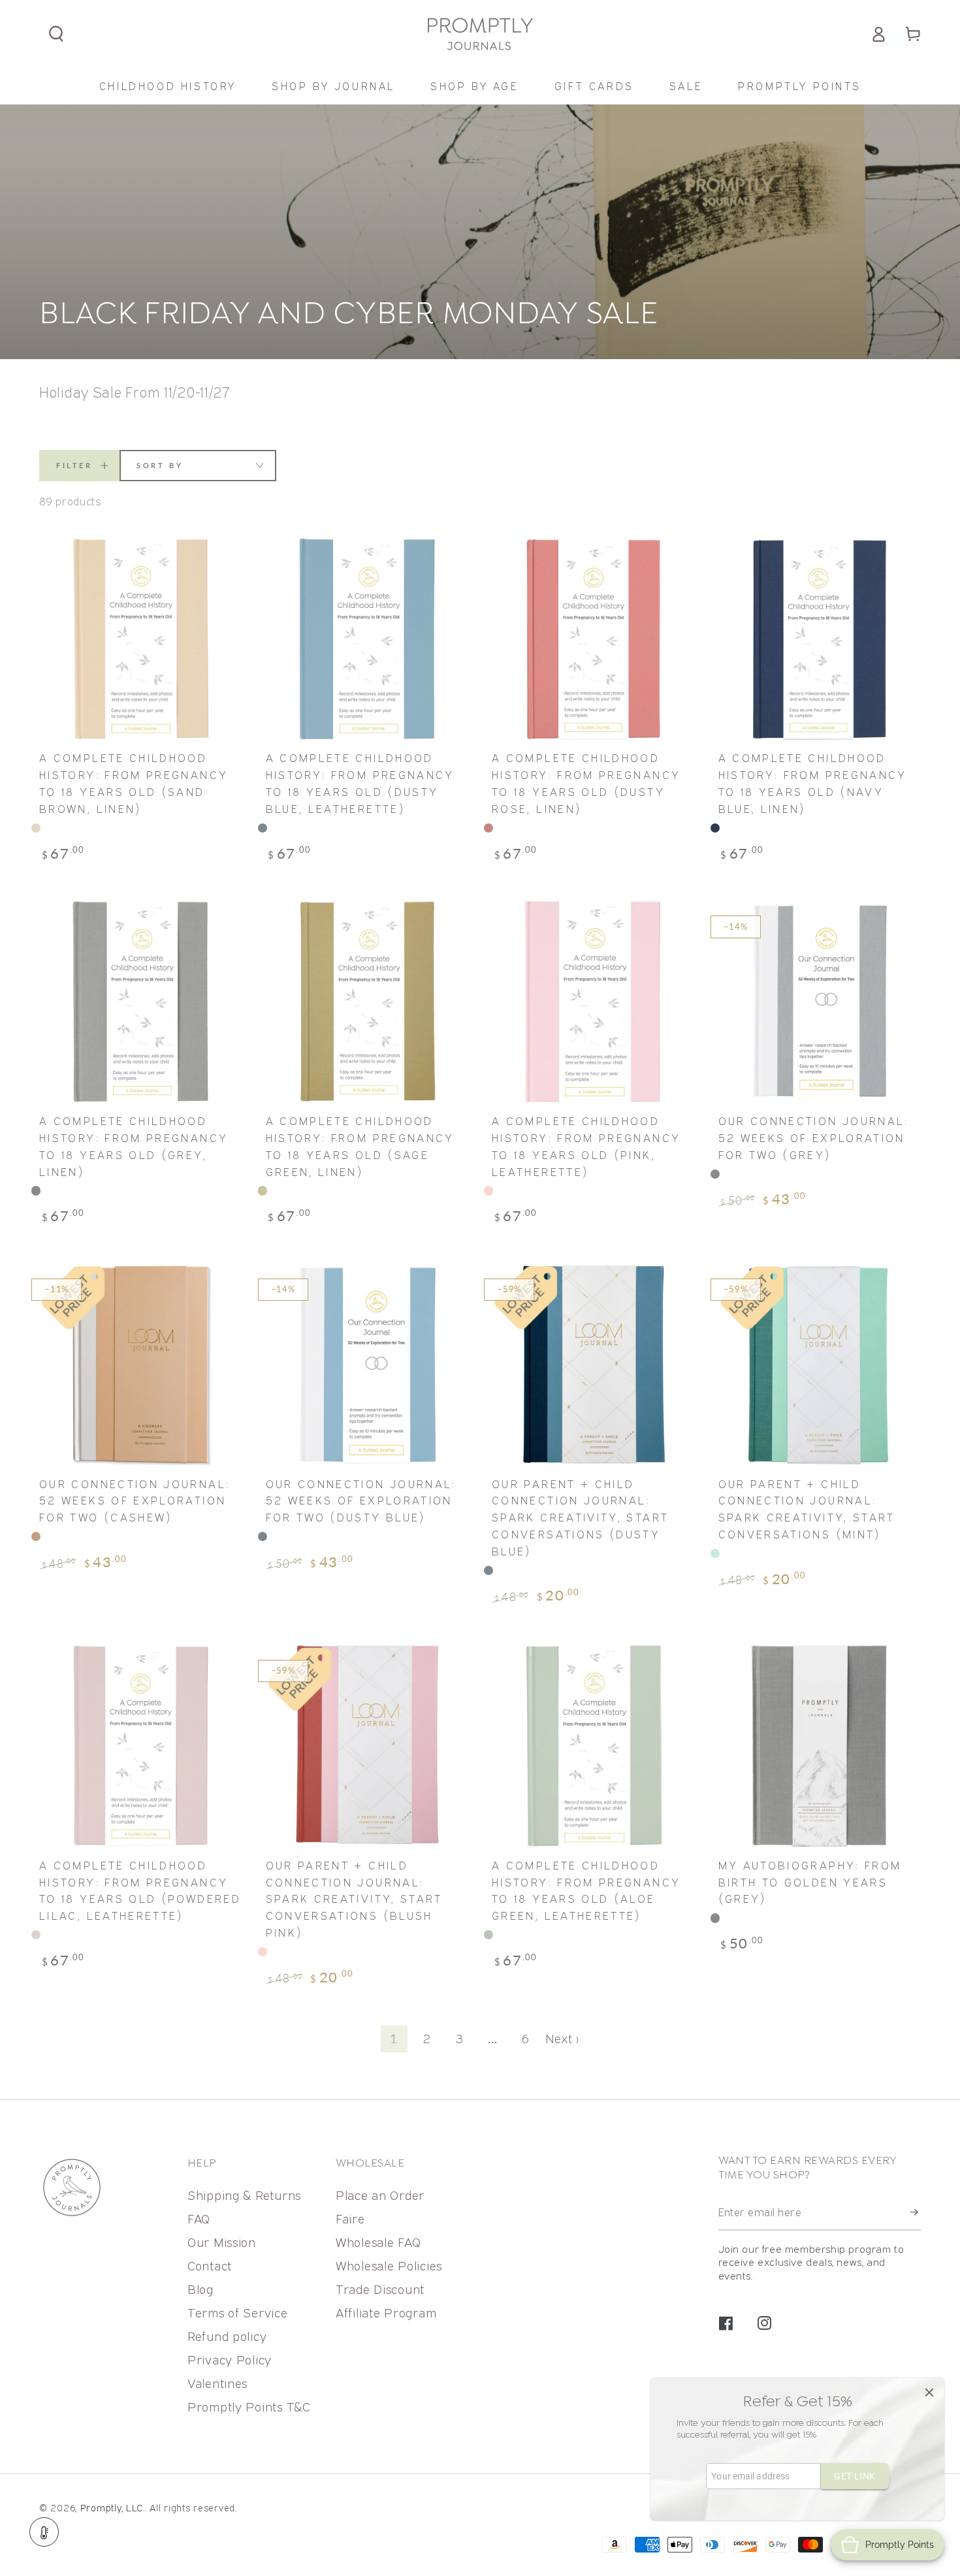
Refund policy (227, 2336)
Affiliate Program (386, 2313)
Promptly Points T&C (249, 2407)
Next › (562, 2038)
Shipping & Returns (244, 2195)
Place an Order (380, 2195)
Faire (350, 2218)
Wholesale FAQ (378, 2242)
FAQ (199, 2218)
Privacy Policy (230, 2360)
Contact (210, 2266)
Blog (200, 2289)
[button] (56, 34)
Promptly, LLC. (113, 2508)
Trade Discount (380, 2289)
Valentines (217, 2383)
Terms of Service (238, 2313)
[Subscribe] (916, 2213)
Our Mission (222, 2242)
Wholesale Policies (389, 2266)
